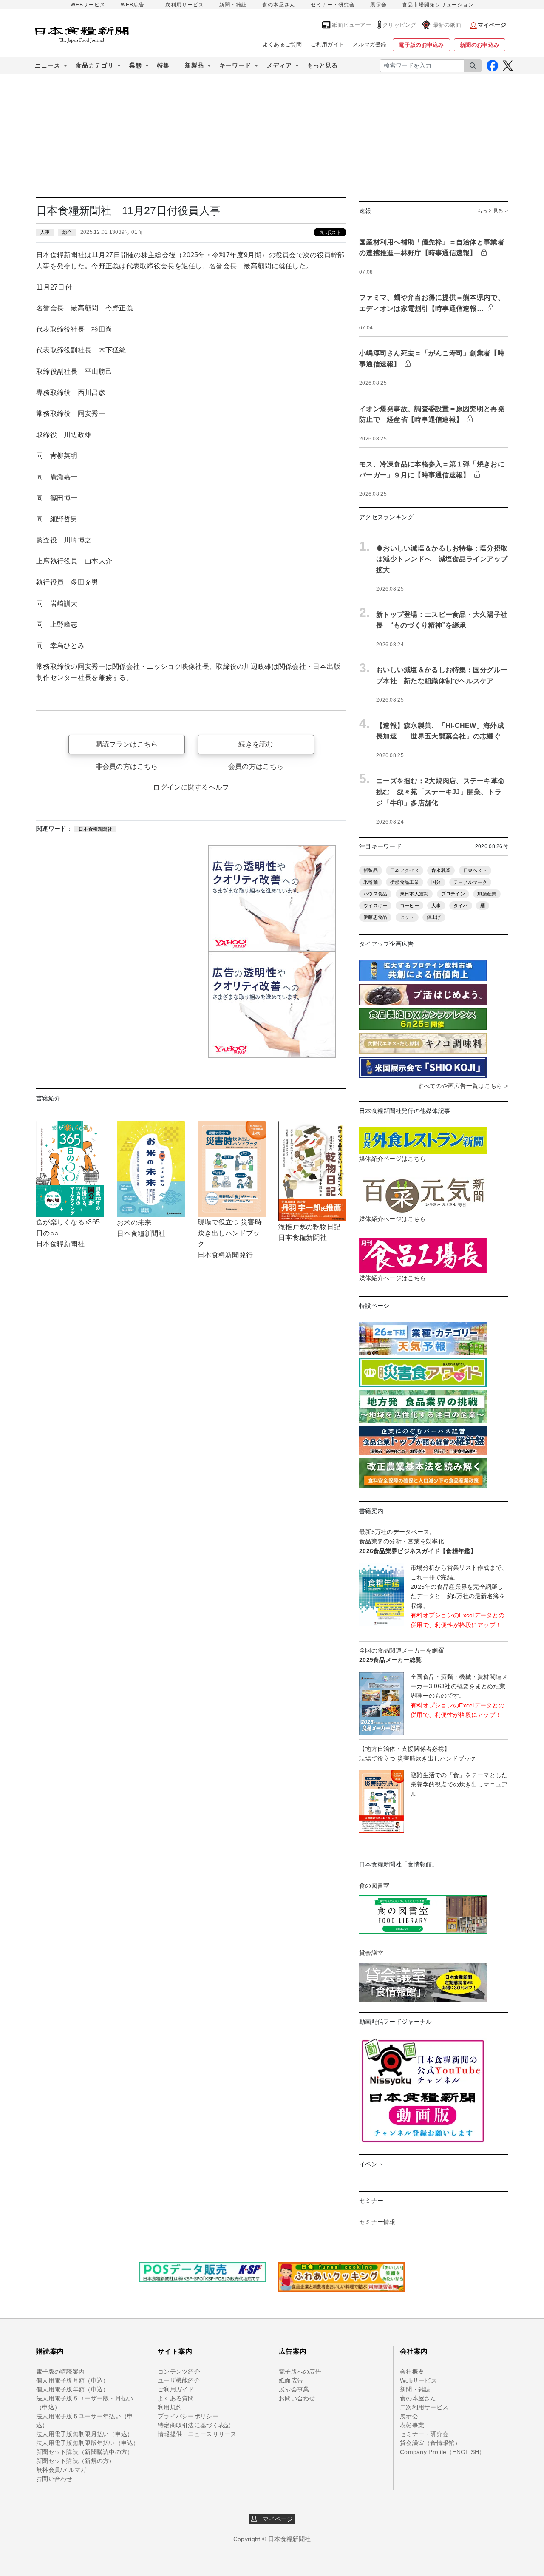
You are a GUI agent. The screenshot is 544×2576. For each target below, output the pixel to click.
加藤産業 (487, 894)
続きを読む (256, 744)
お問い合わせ (54, 2479)
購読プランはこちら (127, 744)
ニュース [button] (48, 65)
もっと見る (322, 65)
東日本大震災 (414, 894)
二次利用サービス (182, 5)
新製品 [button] (194, 65)
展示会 (378, 5)
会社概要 (412, 2372)
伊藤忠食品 (375, 917)
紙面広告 (291, 2380)
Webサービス (418, 2380)
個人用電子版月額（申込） (72, 2380)
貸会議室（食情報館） (430, 2443)
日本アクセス (405, 870)
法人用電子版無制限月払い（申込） (85, 2434)
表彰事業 (412, 2425)
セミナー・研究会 (333, 5)
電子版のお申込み (421, 45)
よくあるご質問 (282, 44)
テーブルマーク (470, 882)
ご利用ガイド (328, 44)
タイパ (461, 906)
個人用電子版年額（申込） (72, 2389)
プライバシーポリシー (188, 2416)
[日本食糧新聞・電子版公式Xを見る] (508, 66)
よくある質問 (176, 2398)
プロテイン (453, 894)
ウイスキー (375, 906)
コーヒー (409, 906)
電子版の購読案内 (60, 2372)
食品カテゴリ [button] (95, 65)
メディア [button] (279, 65)
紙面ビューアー (352, 25)
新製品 (371, 870)
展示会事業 (294, 2389)
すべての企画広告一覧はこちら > (463, 1086)
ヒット (407, 917)
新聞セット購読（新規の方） (76, 2461)
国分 (436, 882)
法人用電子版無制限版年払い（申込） (88, 2443)
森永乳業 (441, 870)
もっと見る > (493, 211)
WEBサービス (88, 5)
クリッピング (399, 25)
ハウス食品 (375, 894)
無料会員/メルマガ (61, 2470)
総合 (67, 232)
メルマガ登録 (370, 44)
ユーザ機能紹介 (179, 2380)
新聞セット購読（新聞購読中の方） (85, 2452)
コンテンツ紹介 (179, 2372)
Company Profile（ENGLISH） (443, 2452)
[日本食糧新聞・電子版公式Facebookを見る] (492, 66)
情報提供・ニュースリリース (197, 2434)
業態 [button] (136, 65)
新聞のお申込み (480, 45)
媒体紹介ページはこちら (392, 1159)
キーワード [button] (235, 65)
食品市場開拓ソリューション (438, 5)
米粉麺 (371, 882)
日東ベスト (475, 870)
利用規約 (170, 2407)
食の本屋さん (279, 5)
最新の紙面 (447, 25)
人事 (45, 232)
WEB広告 (133, 5)
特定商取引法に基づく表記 (194, 2425)
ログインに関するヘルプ (191, 787)
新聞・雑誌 (233, 5)
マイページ (275, 2519)
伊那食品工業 (405, 882)
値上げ (434, 917)
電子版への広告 (300, 2372)
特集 (163, 65)
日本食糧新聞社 (95, 829)
